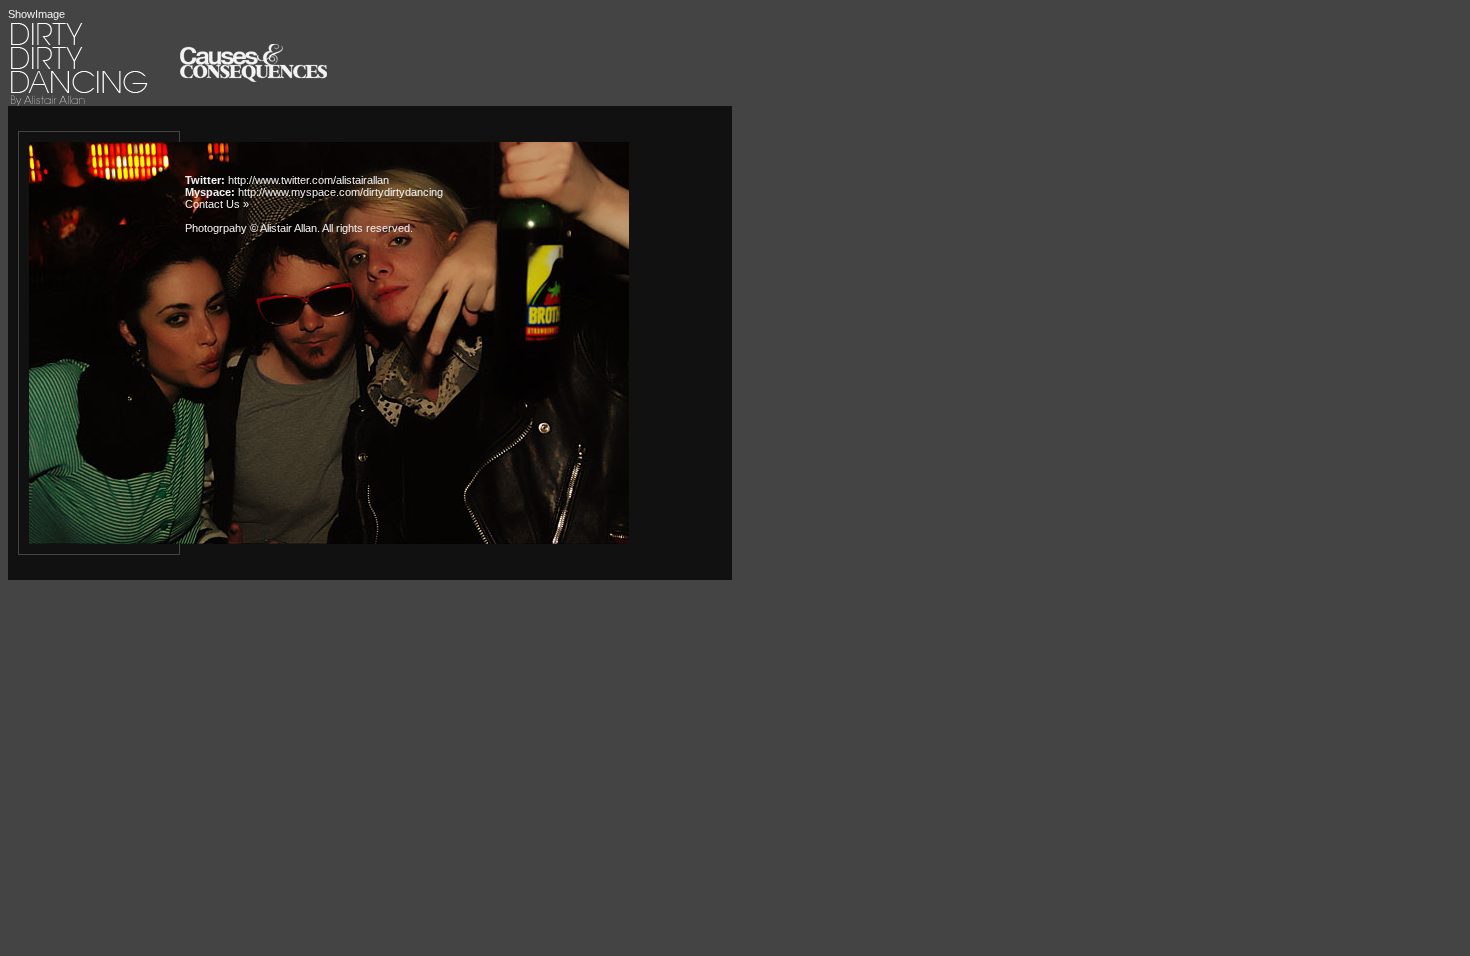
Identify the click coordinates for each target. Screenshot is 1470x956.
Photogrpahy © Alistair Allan (251, 228)
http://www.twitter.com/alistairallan (308, 180)
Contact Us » (217, 204)
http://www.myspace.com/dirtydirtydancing (340, 192)
